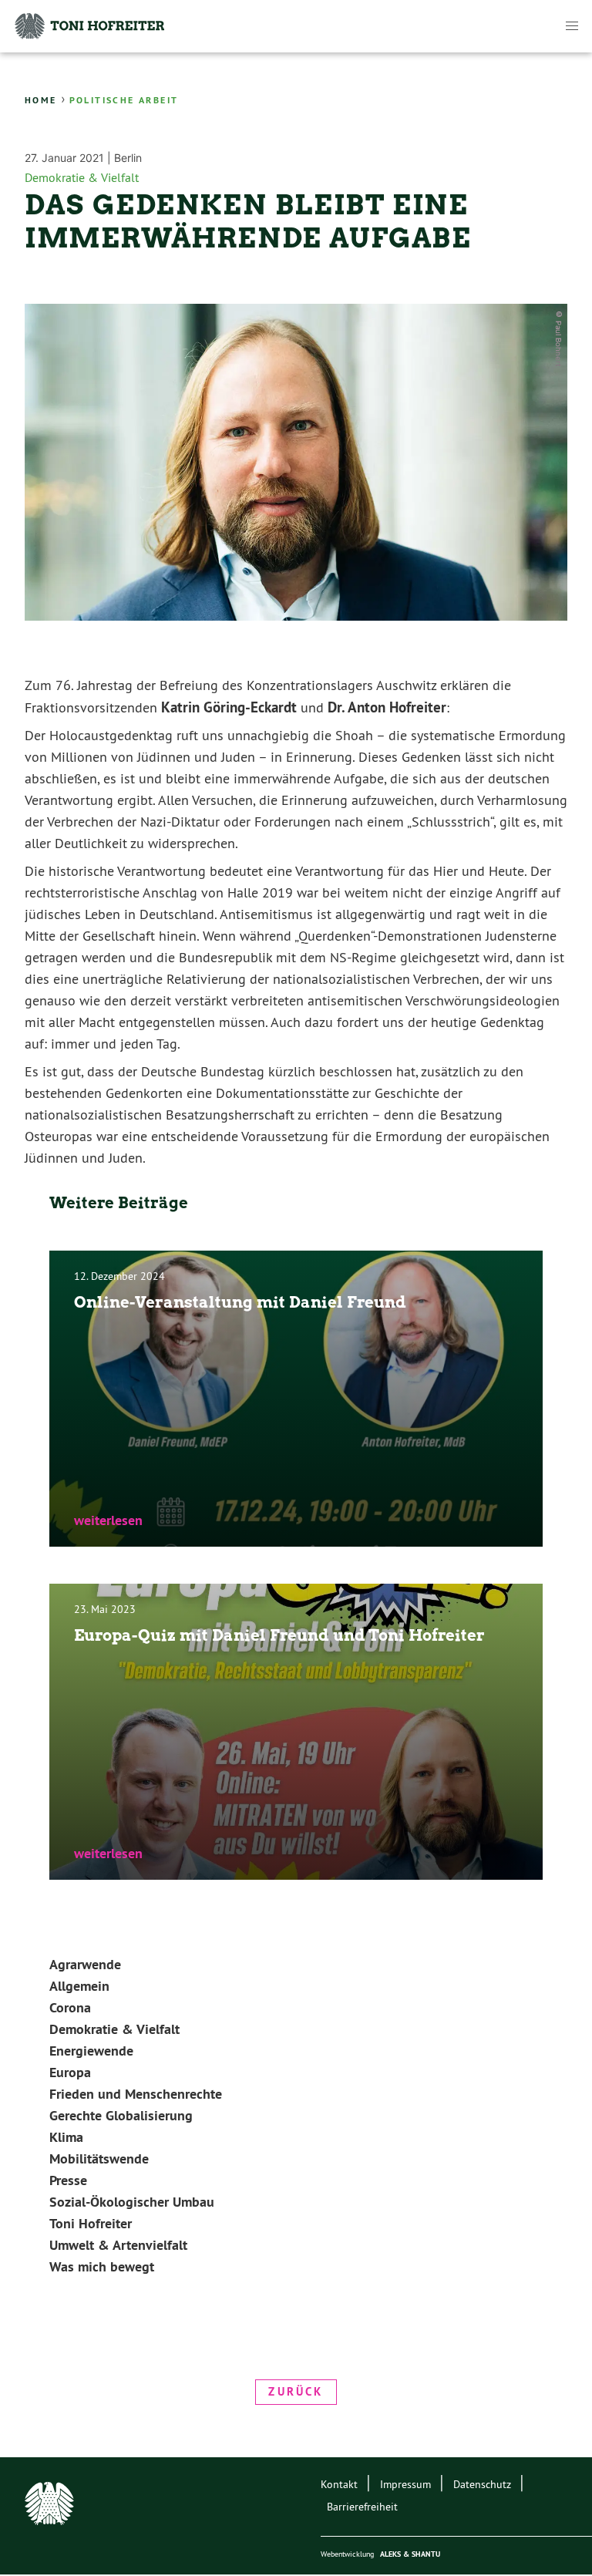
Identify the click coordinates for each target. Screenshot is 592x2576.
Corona (70, 2007)
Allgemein (79, 1986)
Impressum (405, 2484)
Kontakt (339, 2484)
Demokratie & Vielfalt (82, 177)
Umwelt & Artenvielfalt (118, 2245)
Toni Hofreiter (91, 2223)
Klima (66, 2137)
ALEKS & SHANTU (410, 2554)
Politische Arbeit (124, 100)
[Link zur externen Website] (55, 2507)
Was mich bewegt (102, 2266)
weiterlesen (108, 1520)
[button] (572, 26)
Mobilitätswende (99, 2158)
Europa (70, 2072)
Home (41, 100)
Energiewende (91, 2051)
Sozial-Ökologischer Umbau (132, 2202)
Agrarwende (85, 1964)
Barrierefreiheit (362, 2507)
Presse (68, 2180)
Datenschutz (482, 2484)
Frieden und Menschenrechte (136, 2094)
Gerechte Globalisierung (121, 2115)
